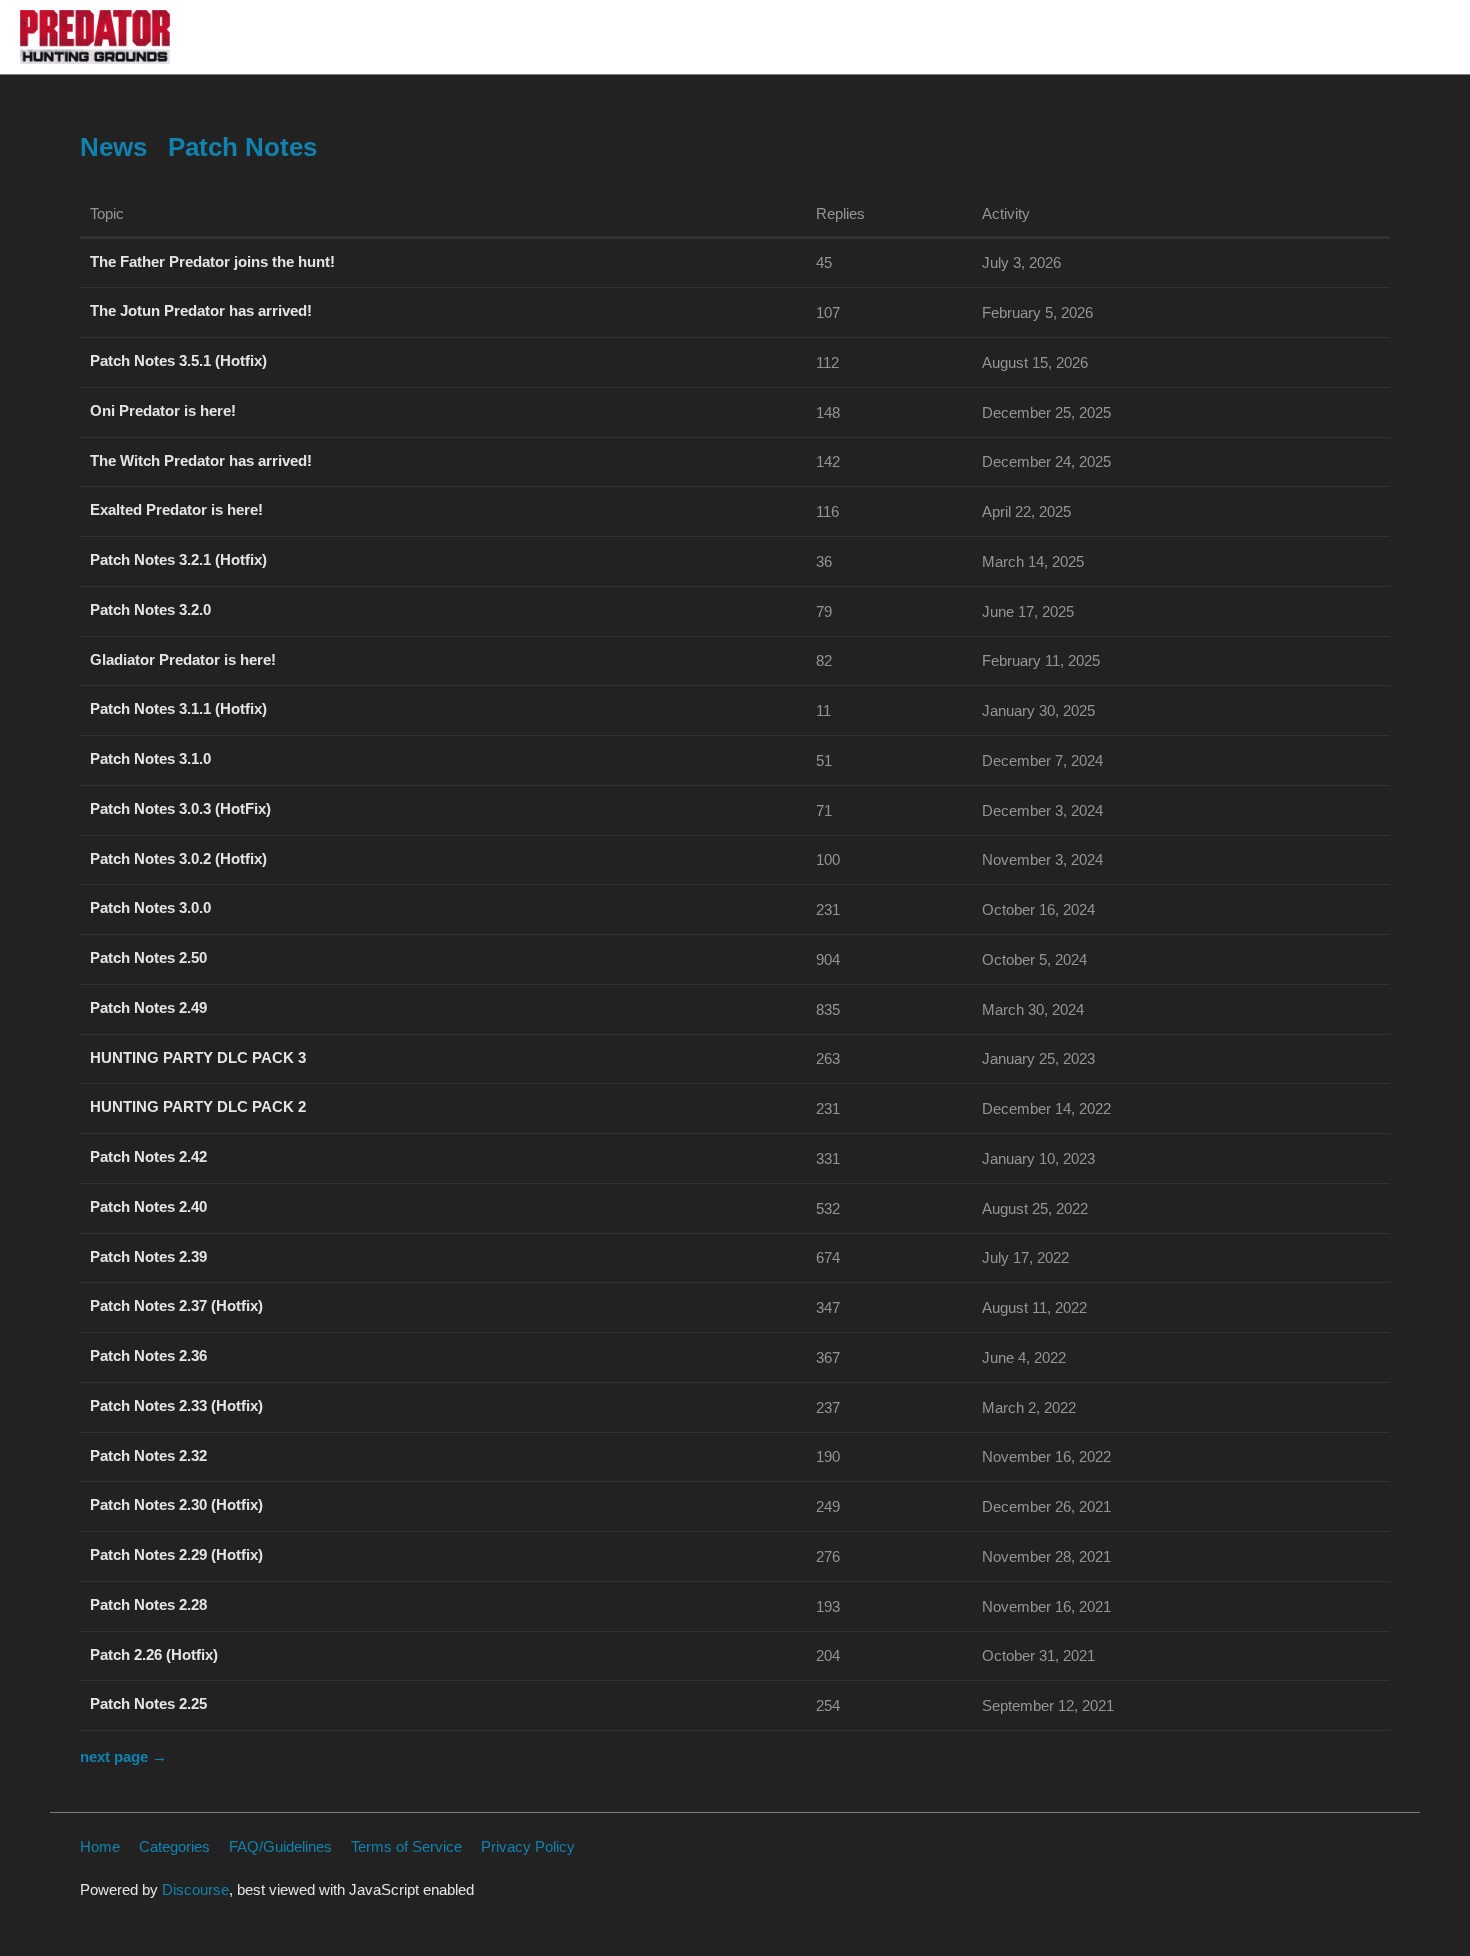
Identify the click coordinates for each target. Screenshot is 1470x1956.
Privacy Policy (528, 1846)
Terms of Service (406, 1846)
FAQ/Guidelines (280, 1846)
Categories (174, 1846)
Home (100, 1846)
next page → (123, 1756)
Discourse (195, 1889)
